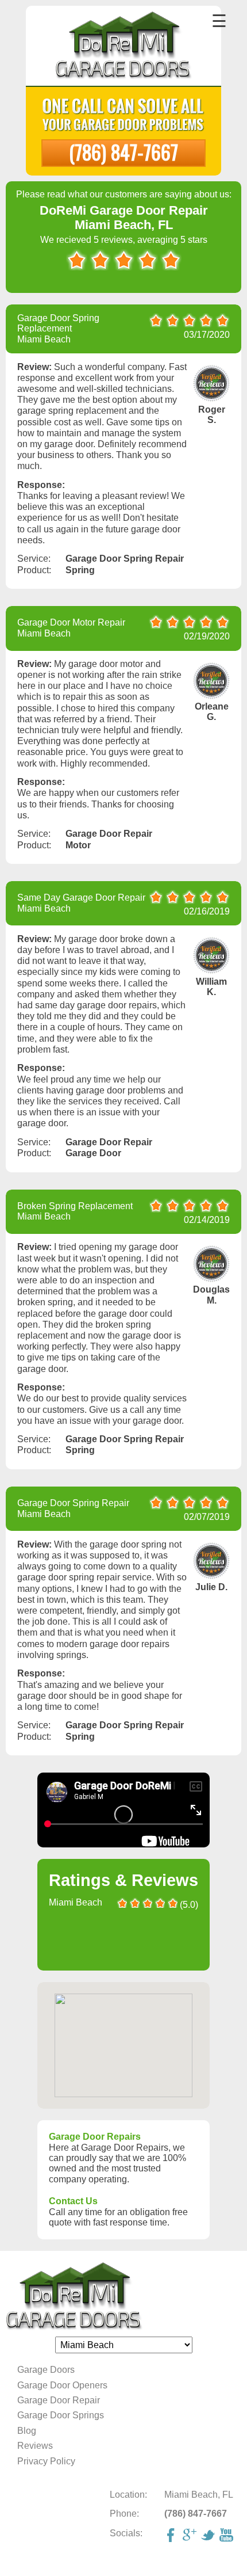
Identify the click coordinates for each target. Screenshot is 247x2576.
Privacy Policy (46, 2461)
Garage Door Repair (59, 2400)
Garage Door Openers (62, 2385)
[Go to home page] (124, 47)
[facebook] (172, 2536)
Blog (27, 2431)
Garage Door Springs (61, 2415)
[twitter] (209, 2536)
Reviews (35, 2446)
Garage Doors (46, 2370)
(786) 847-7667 (123, 152)
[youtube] (227, 2536)
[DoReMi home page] (123, 2297)
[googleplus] (191, 2536)
